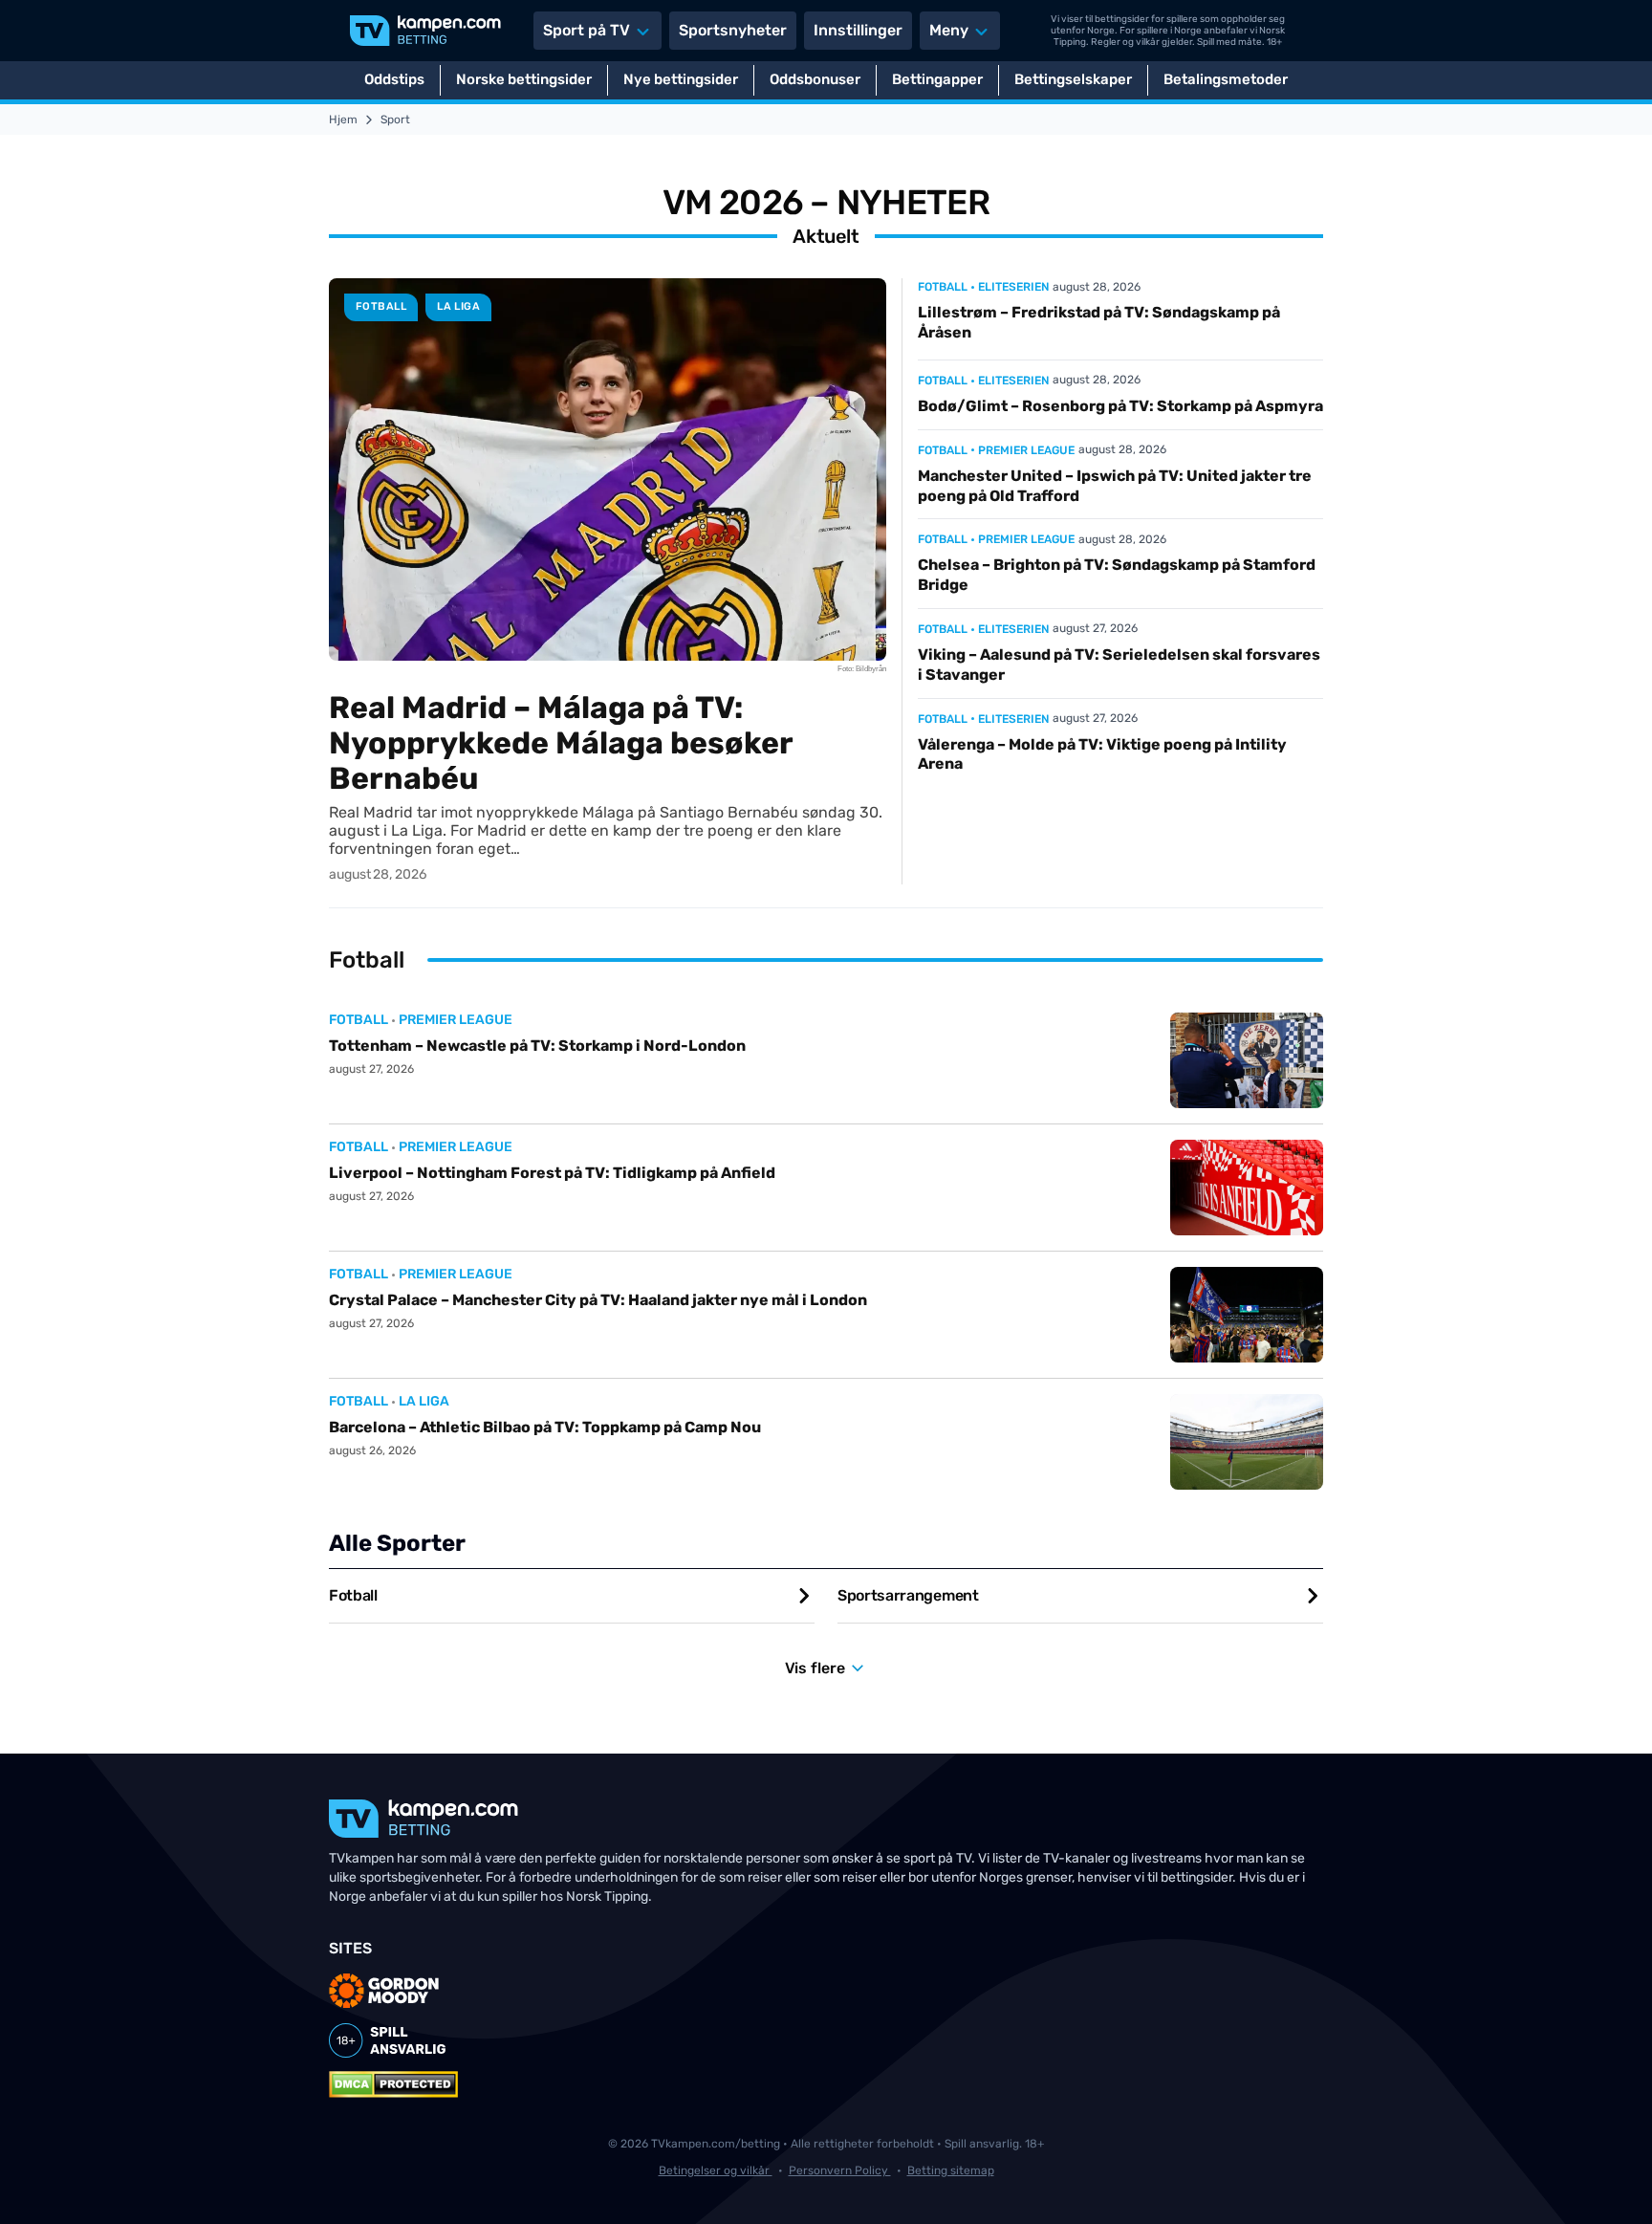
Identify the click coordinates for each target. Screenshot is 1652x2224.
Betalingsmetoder (1226, 79)
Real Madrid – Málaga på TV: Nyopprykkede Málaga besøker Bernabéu (561, 743)
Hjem (343, 120)
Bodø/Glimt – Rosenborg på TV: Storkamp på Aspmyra (1120, 406)
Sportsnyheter (733, 30)
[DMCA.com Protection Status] (393, 2084)
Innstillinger (858, 30)
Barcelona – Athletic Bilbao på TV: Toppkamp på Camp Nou (545, 1427)
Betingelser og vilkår (716, 2170)
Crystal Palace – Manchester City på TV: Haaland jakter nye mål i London (598, 1300)
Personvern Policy (840, 2170)
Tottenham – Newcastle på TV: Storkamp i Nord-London (537, 1046)
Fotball (381, 306)
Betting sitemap (951, 2170)
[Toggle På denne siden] (1612, 2184)
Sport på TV (587, 30)
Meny (949, 30)
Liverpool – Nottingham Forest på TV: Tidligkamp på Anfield (552, 1173)
